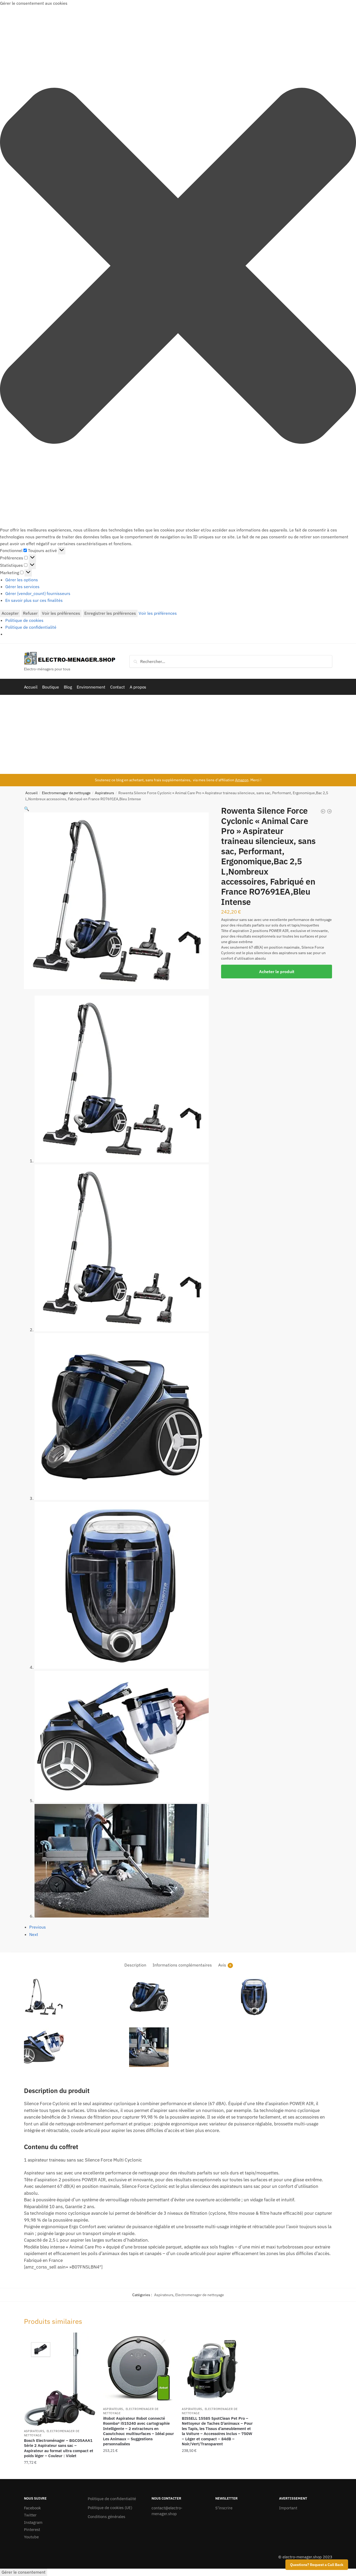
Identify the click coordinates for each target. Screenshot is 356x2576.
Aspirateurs (104, 793)
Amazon (242, 780)
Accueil (31, 793)
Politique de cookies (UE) (110, 2508)
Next (34, 1934)
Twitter (30, 2515)
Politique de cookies (24, 620)
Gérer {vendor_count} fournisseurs (38, 593)
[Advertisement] (178, 734)
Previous (38, 1927)
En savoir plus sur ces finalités (34, 600)
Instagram (33, 2522)
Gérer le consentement (24, 2572)
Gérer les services (22, 587)
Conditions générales (106, 2517)
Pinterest (32, 2529)
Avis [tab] (222, 1965)
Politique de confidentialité (31, 627)
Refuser (30, 613)
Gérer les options (22, 580)
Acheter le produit (277, 972)
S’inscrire (224, 2508)
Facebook (32, 2508)
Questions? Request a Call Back (317, 2565)
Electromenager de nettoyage (66, 793)
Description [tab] (135, 1965)
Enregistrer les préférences (110, 613)
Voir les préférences (61, 613)
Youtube (31, 2537)
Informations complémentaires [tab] (182, 1965)
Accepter (10, 613)
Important (288, 2508)
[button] (178, 267)
